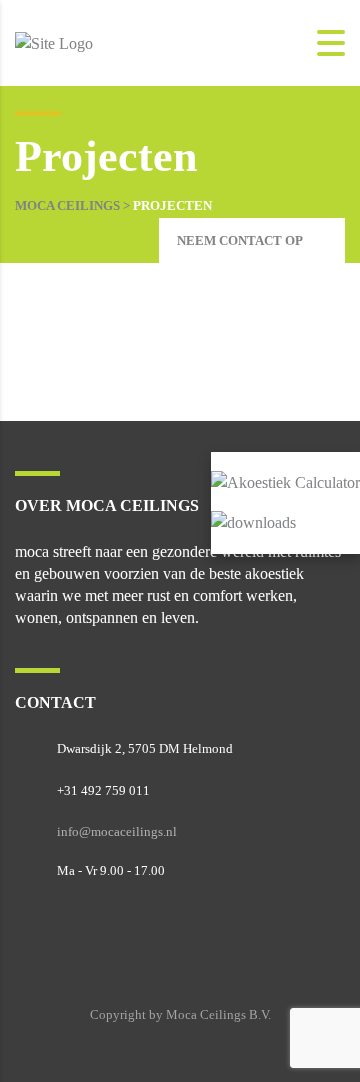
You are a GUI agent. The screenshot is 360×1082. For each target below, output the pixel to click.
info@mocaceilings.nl (117, 831)
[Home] (54, 41)
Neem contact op (240, 240)
